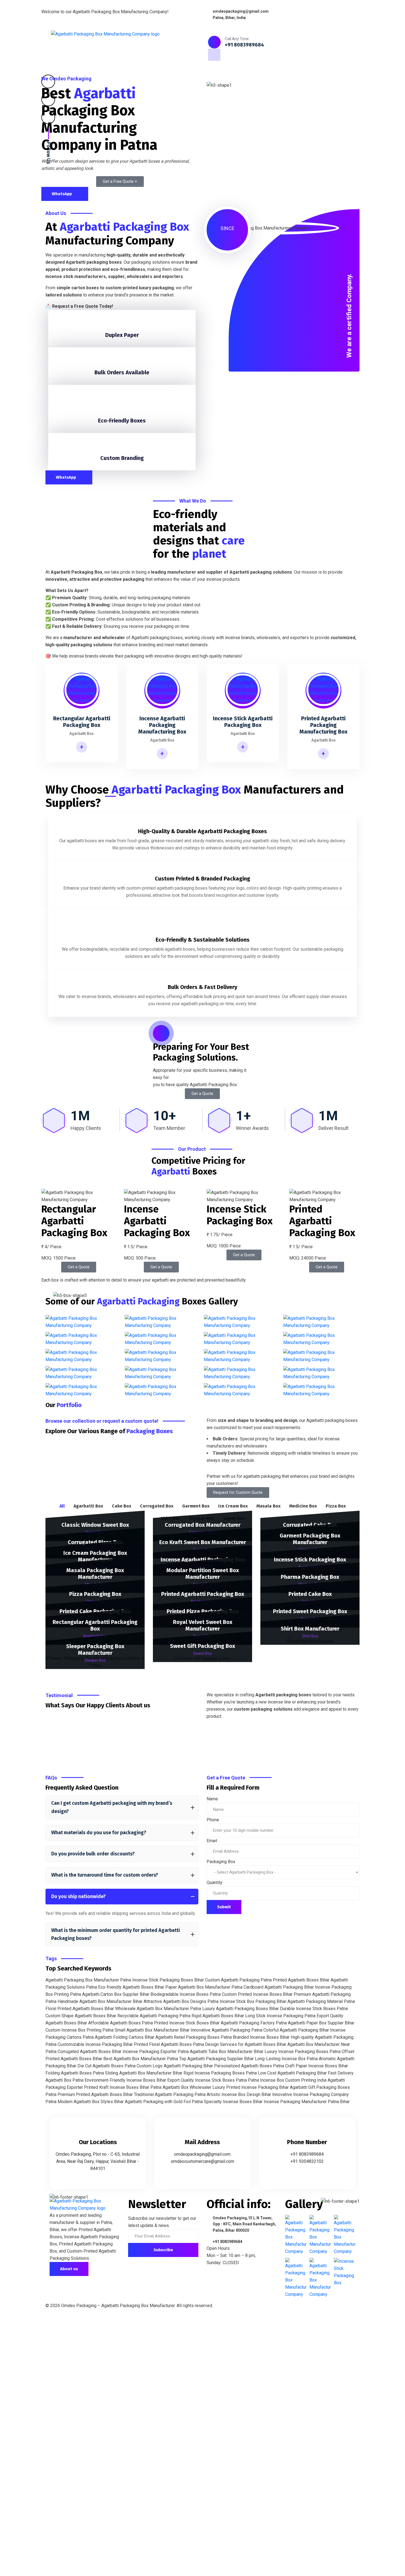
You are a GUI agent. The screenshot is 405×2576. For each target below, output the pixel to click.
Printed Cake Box (310, 1594)
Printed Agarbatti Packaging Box (203, 1594)
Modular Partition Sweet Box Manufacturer (203, 1574)
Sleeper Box (95, 1660)
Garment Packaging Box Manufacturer (310, 1539)
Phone (213, 1820)
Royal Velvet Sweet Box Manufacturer (203, 1625)
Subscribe (163, 2250)
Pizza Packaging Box (95, 1594)
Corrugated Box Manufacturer (203, 1525)
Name (212, 1799)
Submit (224, 1907)
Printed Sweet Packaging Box (310, 1611)
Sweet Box (202, 1653)
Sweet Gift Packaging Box (202, 1646)
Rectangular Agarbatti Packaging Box (95, 1625)
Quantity (214, 1883)
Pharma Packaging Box (310, 1577)
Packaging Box (221, 1862)
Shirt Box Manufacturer (310, 1629)
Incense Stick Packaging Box (310, 1560)
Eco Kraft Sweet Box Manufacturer (203, 1542)
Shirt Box (310, 1636)
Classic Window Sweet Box (95, 1525)
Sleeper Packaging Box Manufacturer (95, 1650)
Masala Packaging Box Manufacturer (95, 1574)
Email (212, 1841)
